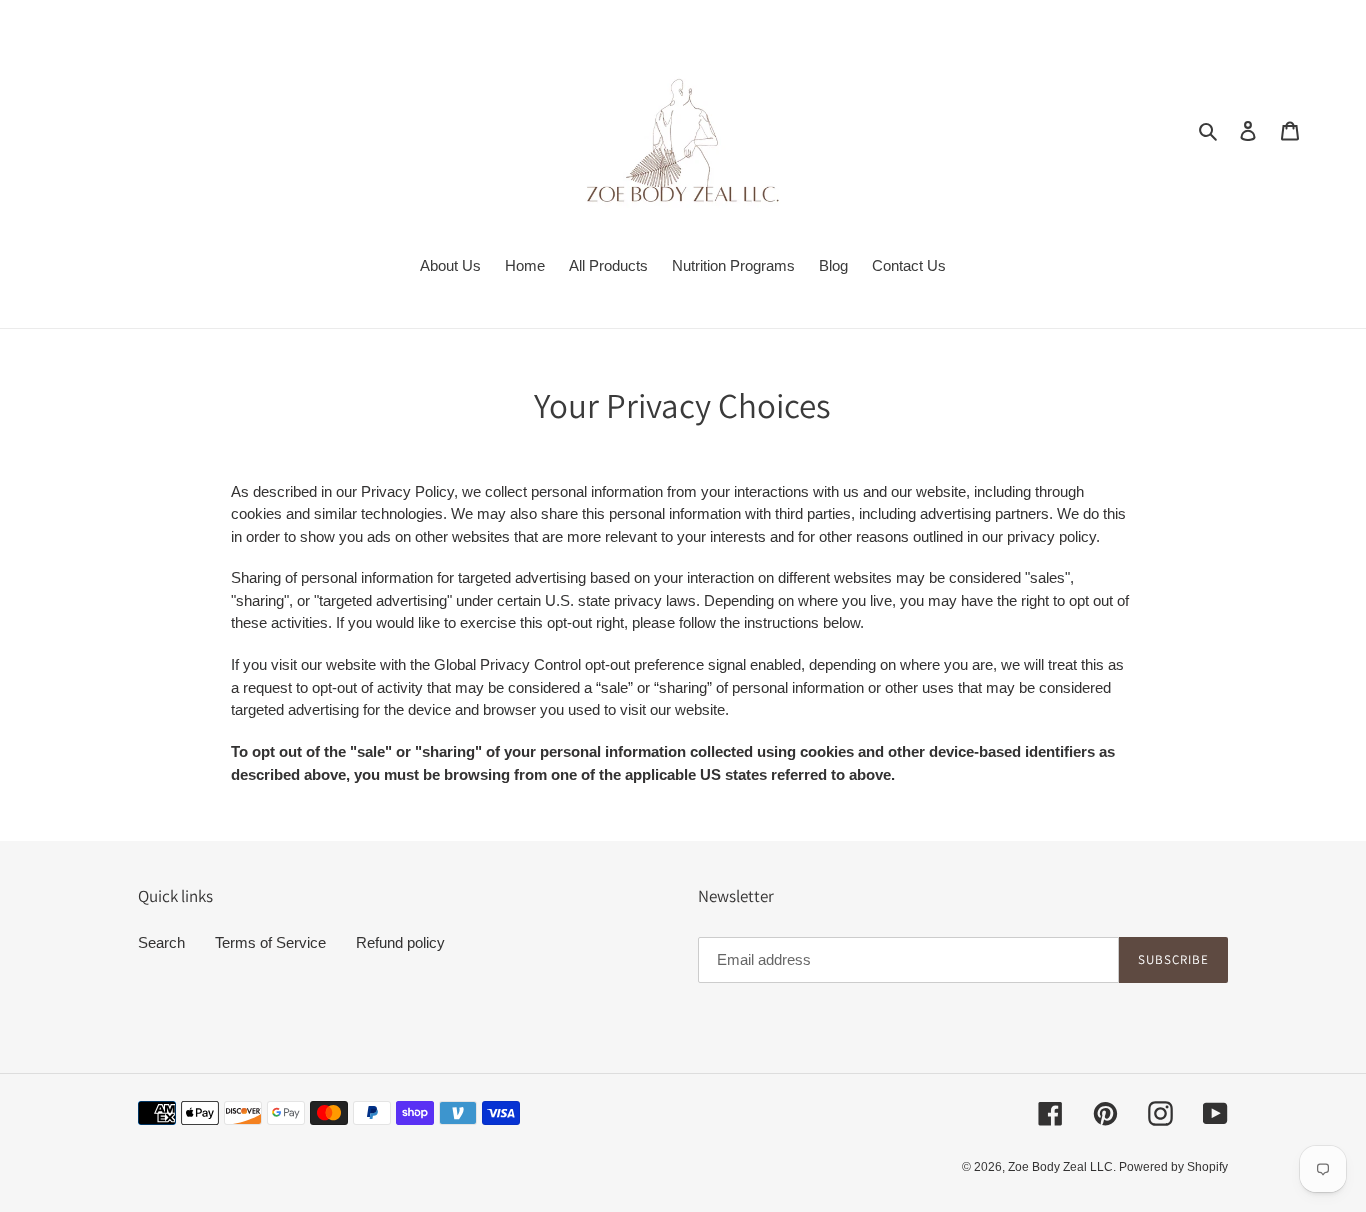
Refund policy (400, 942)
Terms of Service (270, 942)
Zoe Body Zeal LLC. (1063, 1167)
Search (161, 942)
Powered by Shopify (1173, 1167)
